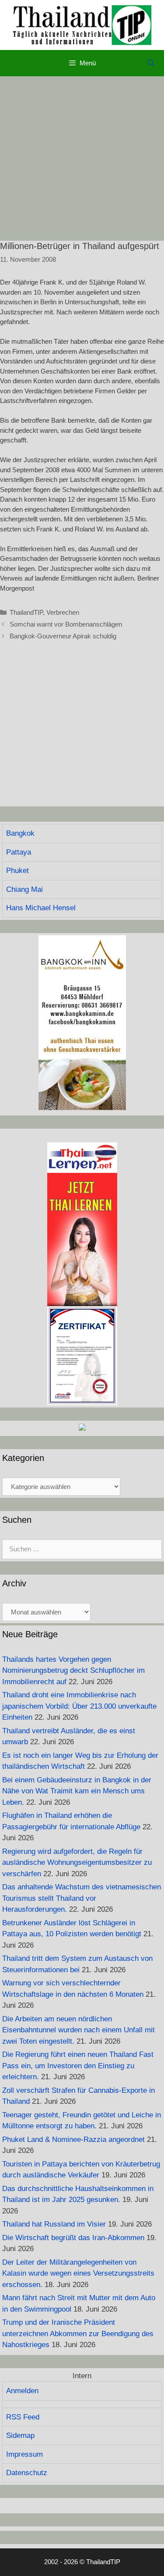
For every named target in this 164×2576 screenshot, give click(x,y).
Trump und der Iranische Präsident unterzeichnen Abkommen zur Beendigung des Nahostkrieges (78, 2334)
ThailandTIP (26, 612)
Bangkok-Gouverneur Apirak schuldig (63, 636)
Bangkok (20, 833)
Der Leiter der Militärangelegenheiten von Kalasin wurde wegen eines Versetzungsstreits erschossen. (78, 2273)
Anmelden (22, 2391)
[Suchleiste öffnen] (151, 63)
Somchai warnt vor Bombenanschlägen (66, 624)
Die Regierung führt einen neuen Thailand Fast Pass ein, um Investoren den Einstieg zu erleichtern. (78, 2066)
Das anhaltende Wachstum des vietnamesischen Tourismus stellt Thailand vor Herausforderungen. (82, 1898)
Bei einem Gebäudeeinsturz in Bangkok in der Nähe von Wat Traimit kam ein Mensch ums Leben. (77, 1791)
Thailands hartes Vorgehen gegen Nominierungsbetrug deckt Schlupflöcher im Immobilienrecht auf (73, 1671)
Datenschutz (27, 2473)
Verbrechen (63, 612)
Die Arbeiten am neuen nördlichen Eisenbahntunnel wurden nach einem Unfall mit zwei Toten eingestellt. (79, 2030)
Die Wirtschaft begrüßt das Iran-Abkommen (73, 2238)
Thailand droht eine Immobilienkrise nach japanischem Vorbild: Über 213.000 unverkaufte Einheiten (79, 1706)
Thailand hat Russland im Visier (54, 2224)
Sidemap (20, 2435)
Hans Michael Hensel (41, 908)
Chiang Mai (24, 889)
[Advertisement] (82, 159)
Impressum (24, 2454)
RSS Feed (23, 2417)
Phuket (17, 871)
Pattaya (19, 852)
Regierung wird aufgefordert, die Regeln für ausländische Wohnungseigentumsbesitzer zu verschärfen (77, 1863)
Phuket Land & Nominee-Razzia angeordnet (73, 2140)
